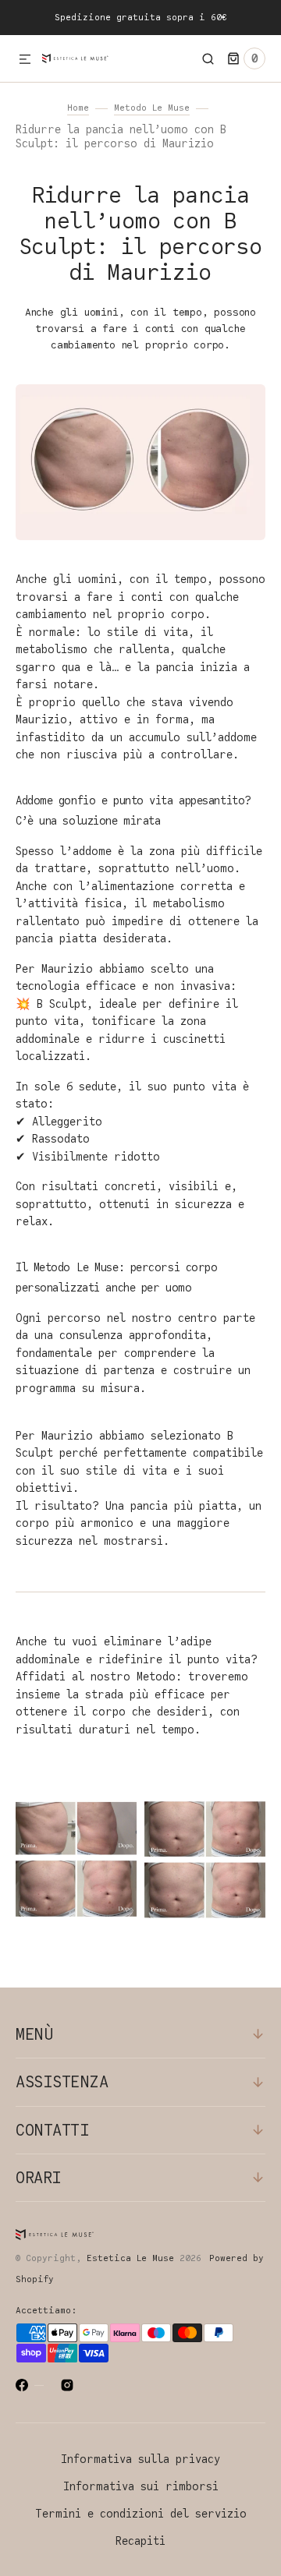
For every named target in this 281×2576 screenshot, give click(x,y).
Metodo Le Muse (152, 108)
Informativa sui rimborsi (141, 2487)
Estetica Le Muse (130, 2258)
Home (78, 108)
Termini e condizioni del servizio (141, 2514)
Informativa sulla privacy (140, 2459)
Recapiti (140, 2541)
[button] (25, 60)
